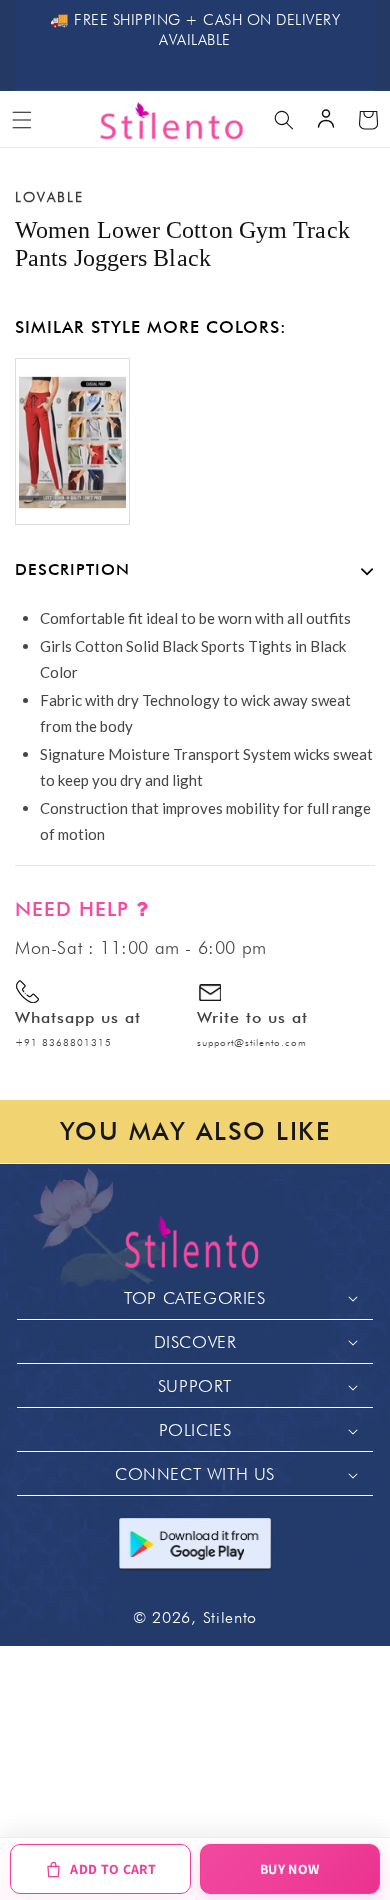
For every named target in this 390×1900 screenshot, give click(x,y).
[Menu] (22, 120)
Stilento (230, 1617)
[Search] (284, 120)
